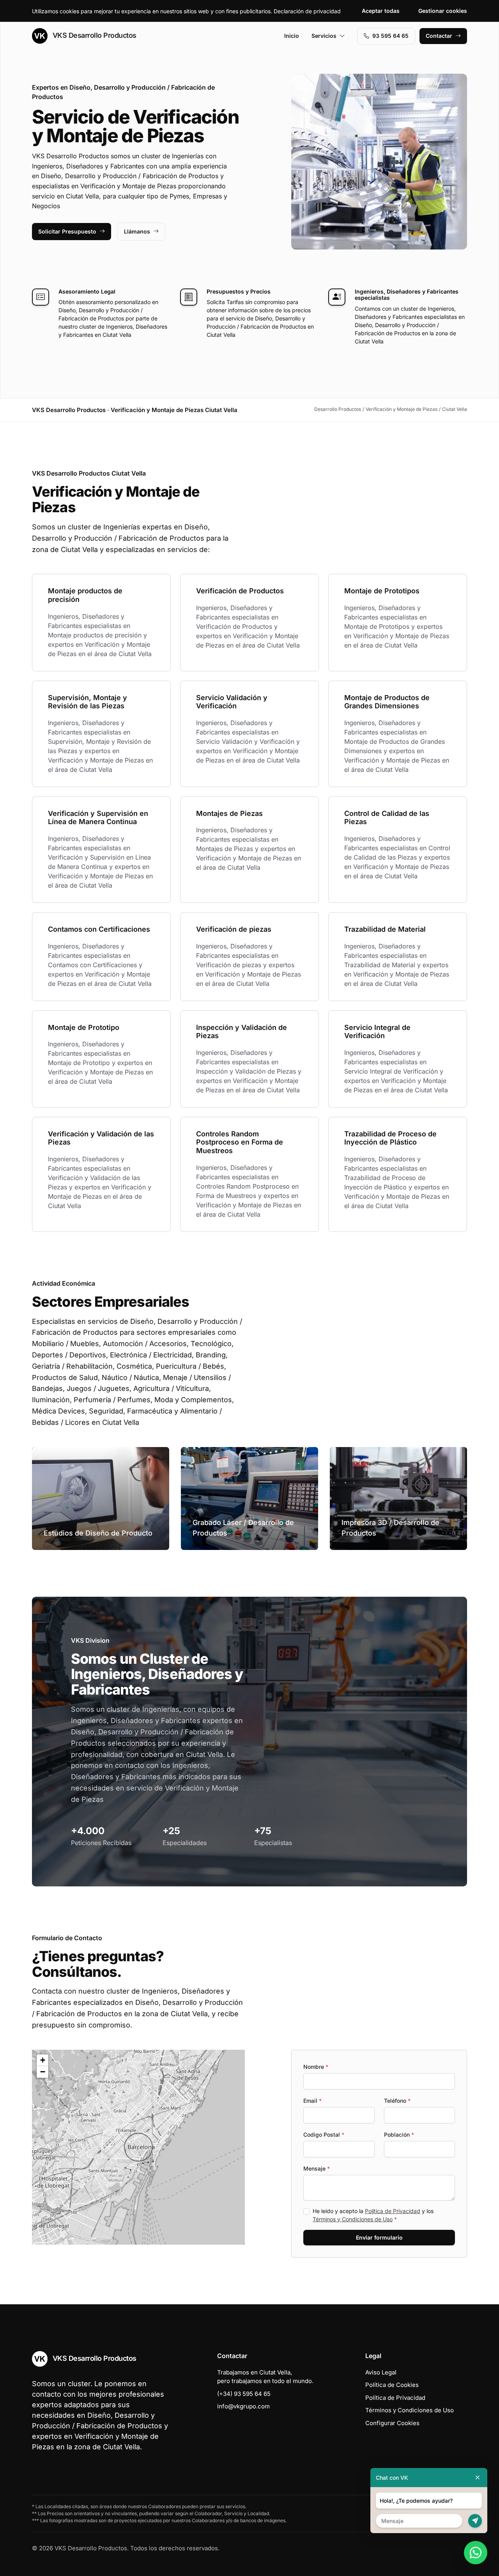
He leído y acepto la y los (373, 2215)
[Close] (478, 2478)
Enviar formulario (379, 2237)
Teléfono (397, 2101)
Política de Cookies (392, 2385)
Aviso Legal (381, 2372)
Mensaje (317, 2168)
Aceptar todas (381, 11)
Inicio (292, 36)
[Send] (475, 2521)
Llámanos (137, 231)
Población (399, 2135)
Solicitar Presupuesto (67, 231)
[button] (138, 2147)
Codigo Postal (324, 2135)
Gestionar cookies (443, 11)
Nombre (316, 2067)
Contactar (439, 36)
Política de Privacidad (393, 2211)
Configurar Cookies (392, 2423)
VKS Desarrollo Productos (94, 35)
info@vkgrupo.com (243, 2406)
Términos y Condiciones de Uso (353, 2219)
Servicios (324, 36)
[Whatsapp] (476, 2553)
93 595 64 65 (390, 36)
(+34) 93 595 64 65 (244, 2394)
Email (312, 2101)
